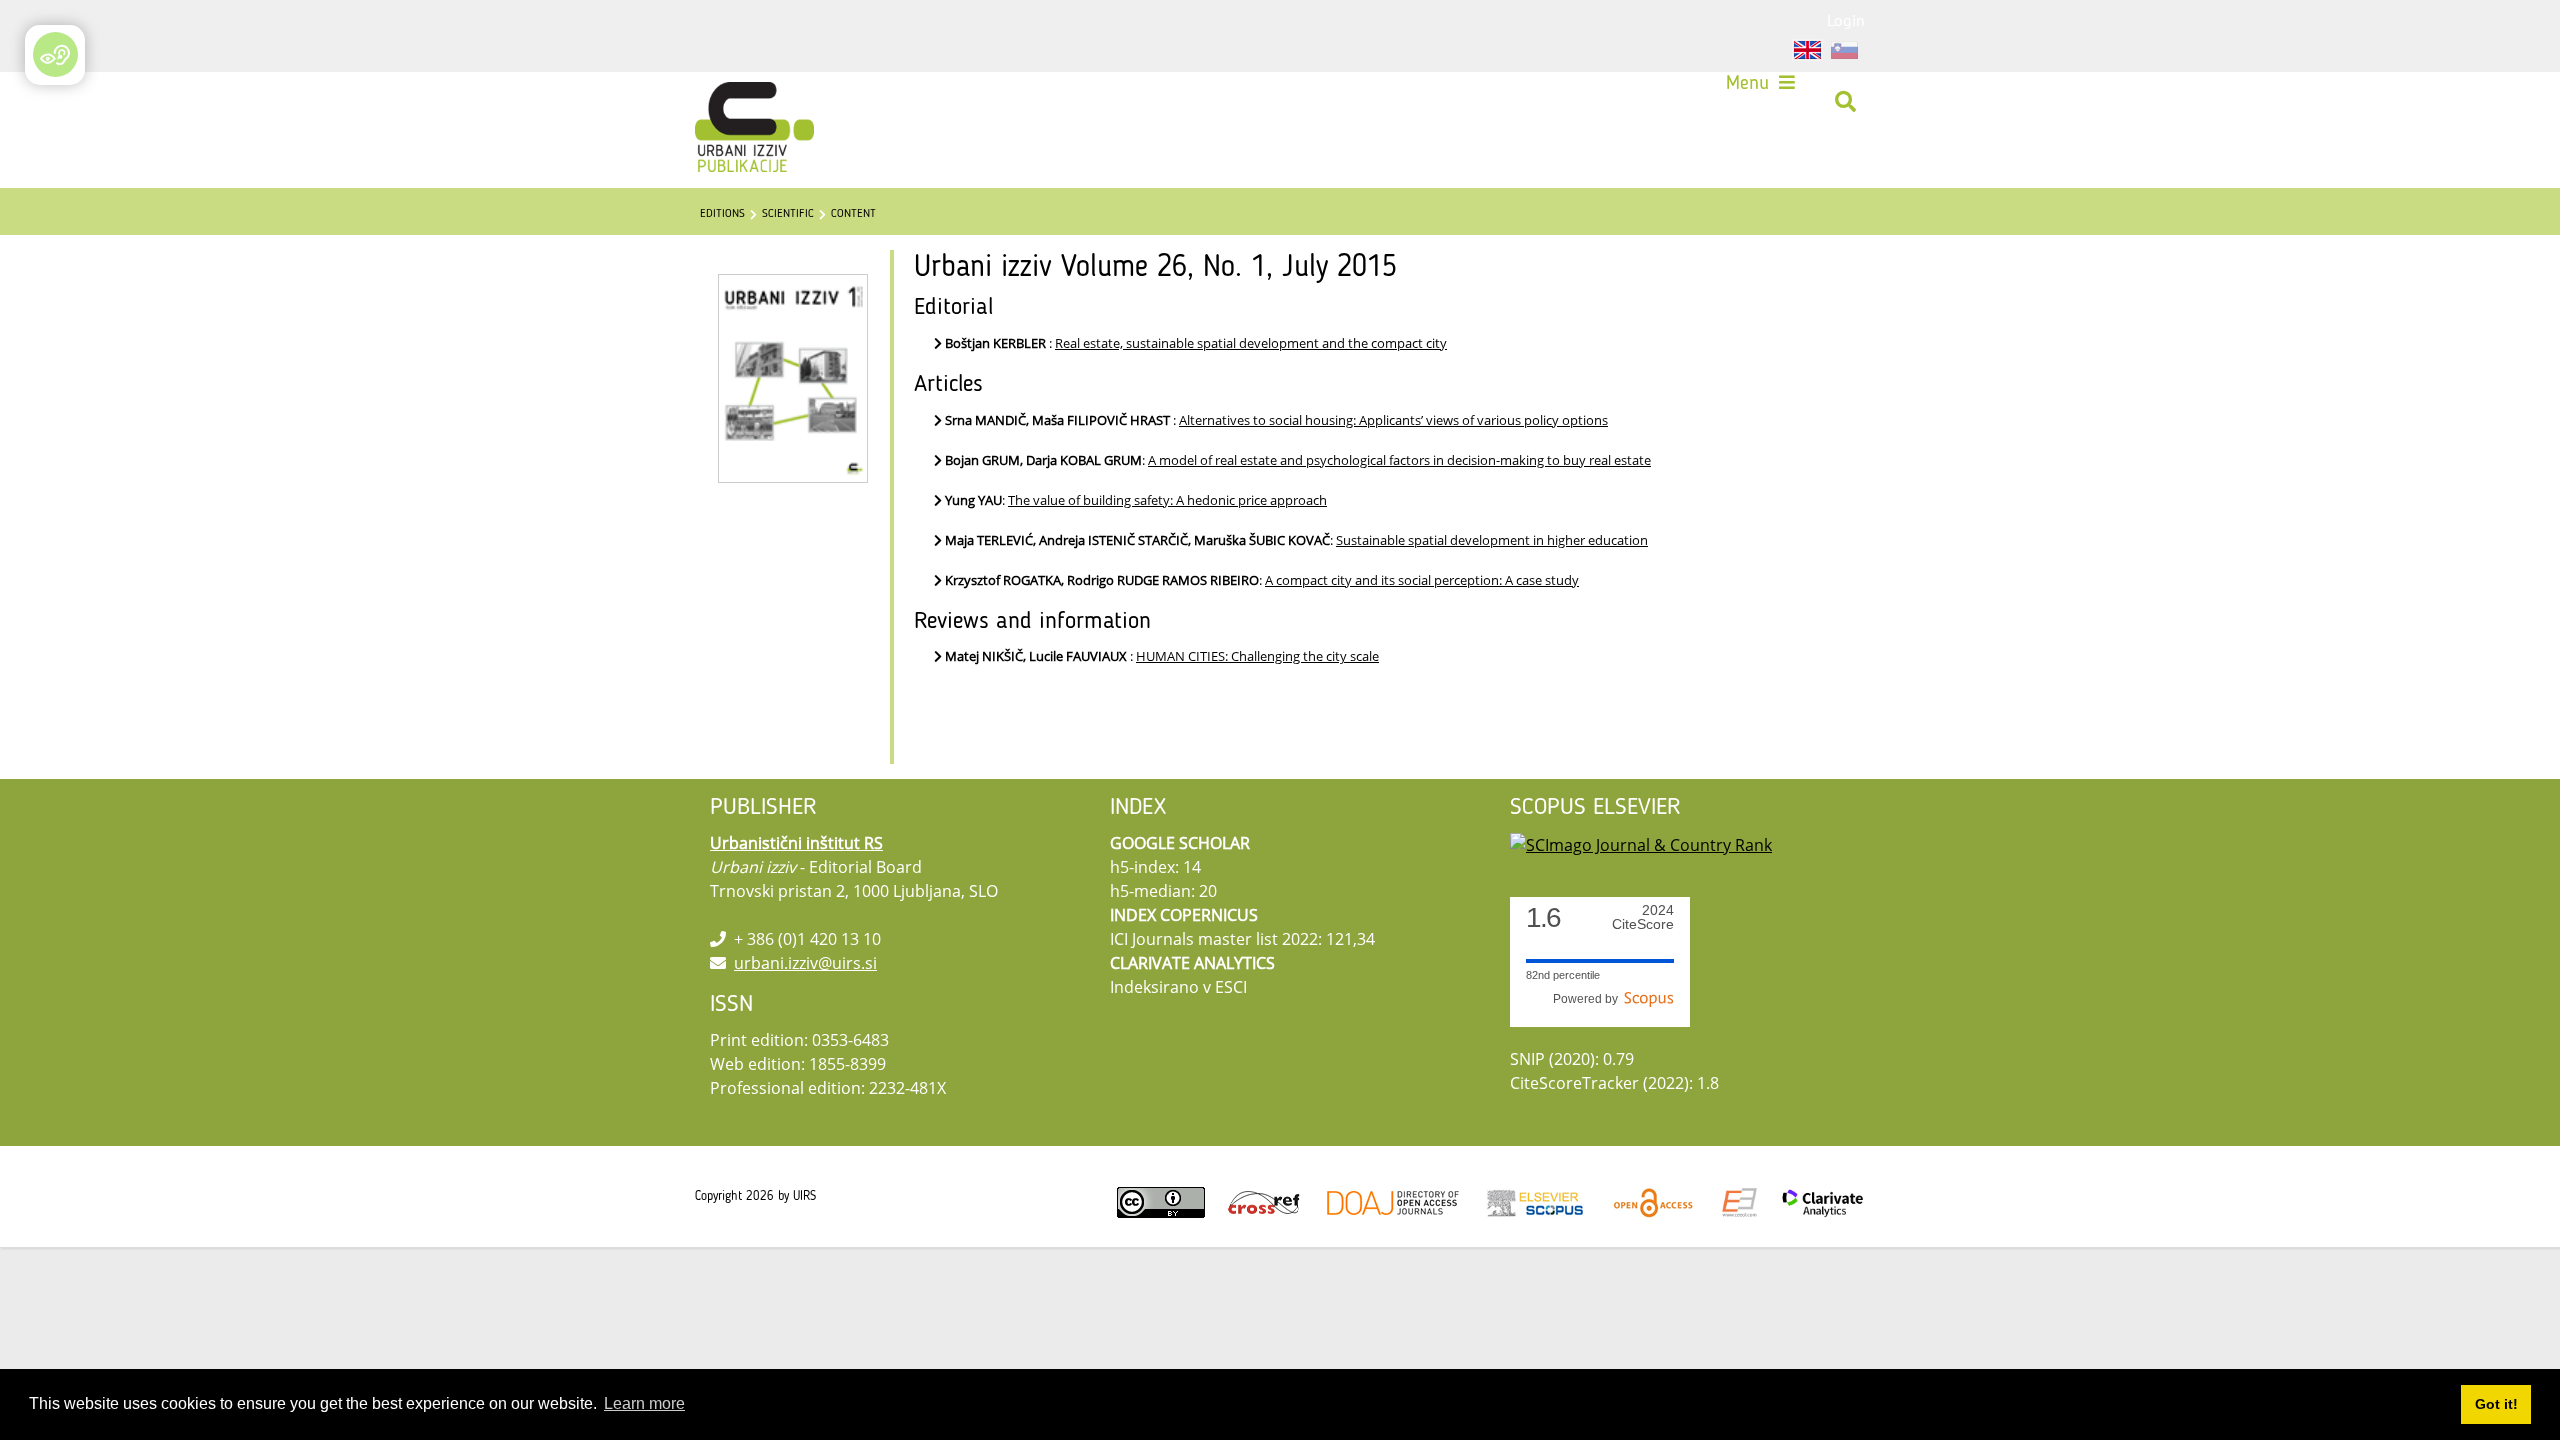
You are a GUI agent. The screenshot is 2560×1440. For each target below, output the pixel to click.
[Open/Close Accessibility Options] (55, 54)
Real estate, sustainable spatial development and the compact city (1251, 343)
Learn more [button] (644, 1403)
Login (1846, 20)
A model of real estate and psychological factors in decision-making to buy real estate (1399, 460)
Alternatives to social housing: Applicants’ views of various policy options (1393, 420)
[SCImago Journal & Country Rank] (1641, 843)
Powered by (1588, 999)
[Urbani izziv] (728, 102)
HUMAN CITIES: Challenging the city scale (1257, 656)
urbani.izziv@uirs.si (805, 963)
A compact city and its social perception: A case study (1422, 580)
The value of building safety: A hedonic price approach (1167, 500)
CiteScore (1643, 917)
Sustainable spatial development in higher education (1492, 540)
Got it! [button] (2496, 1404)
